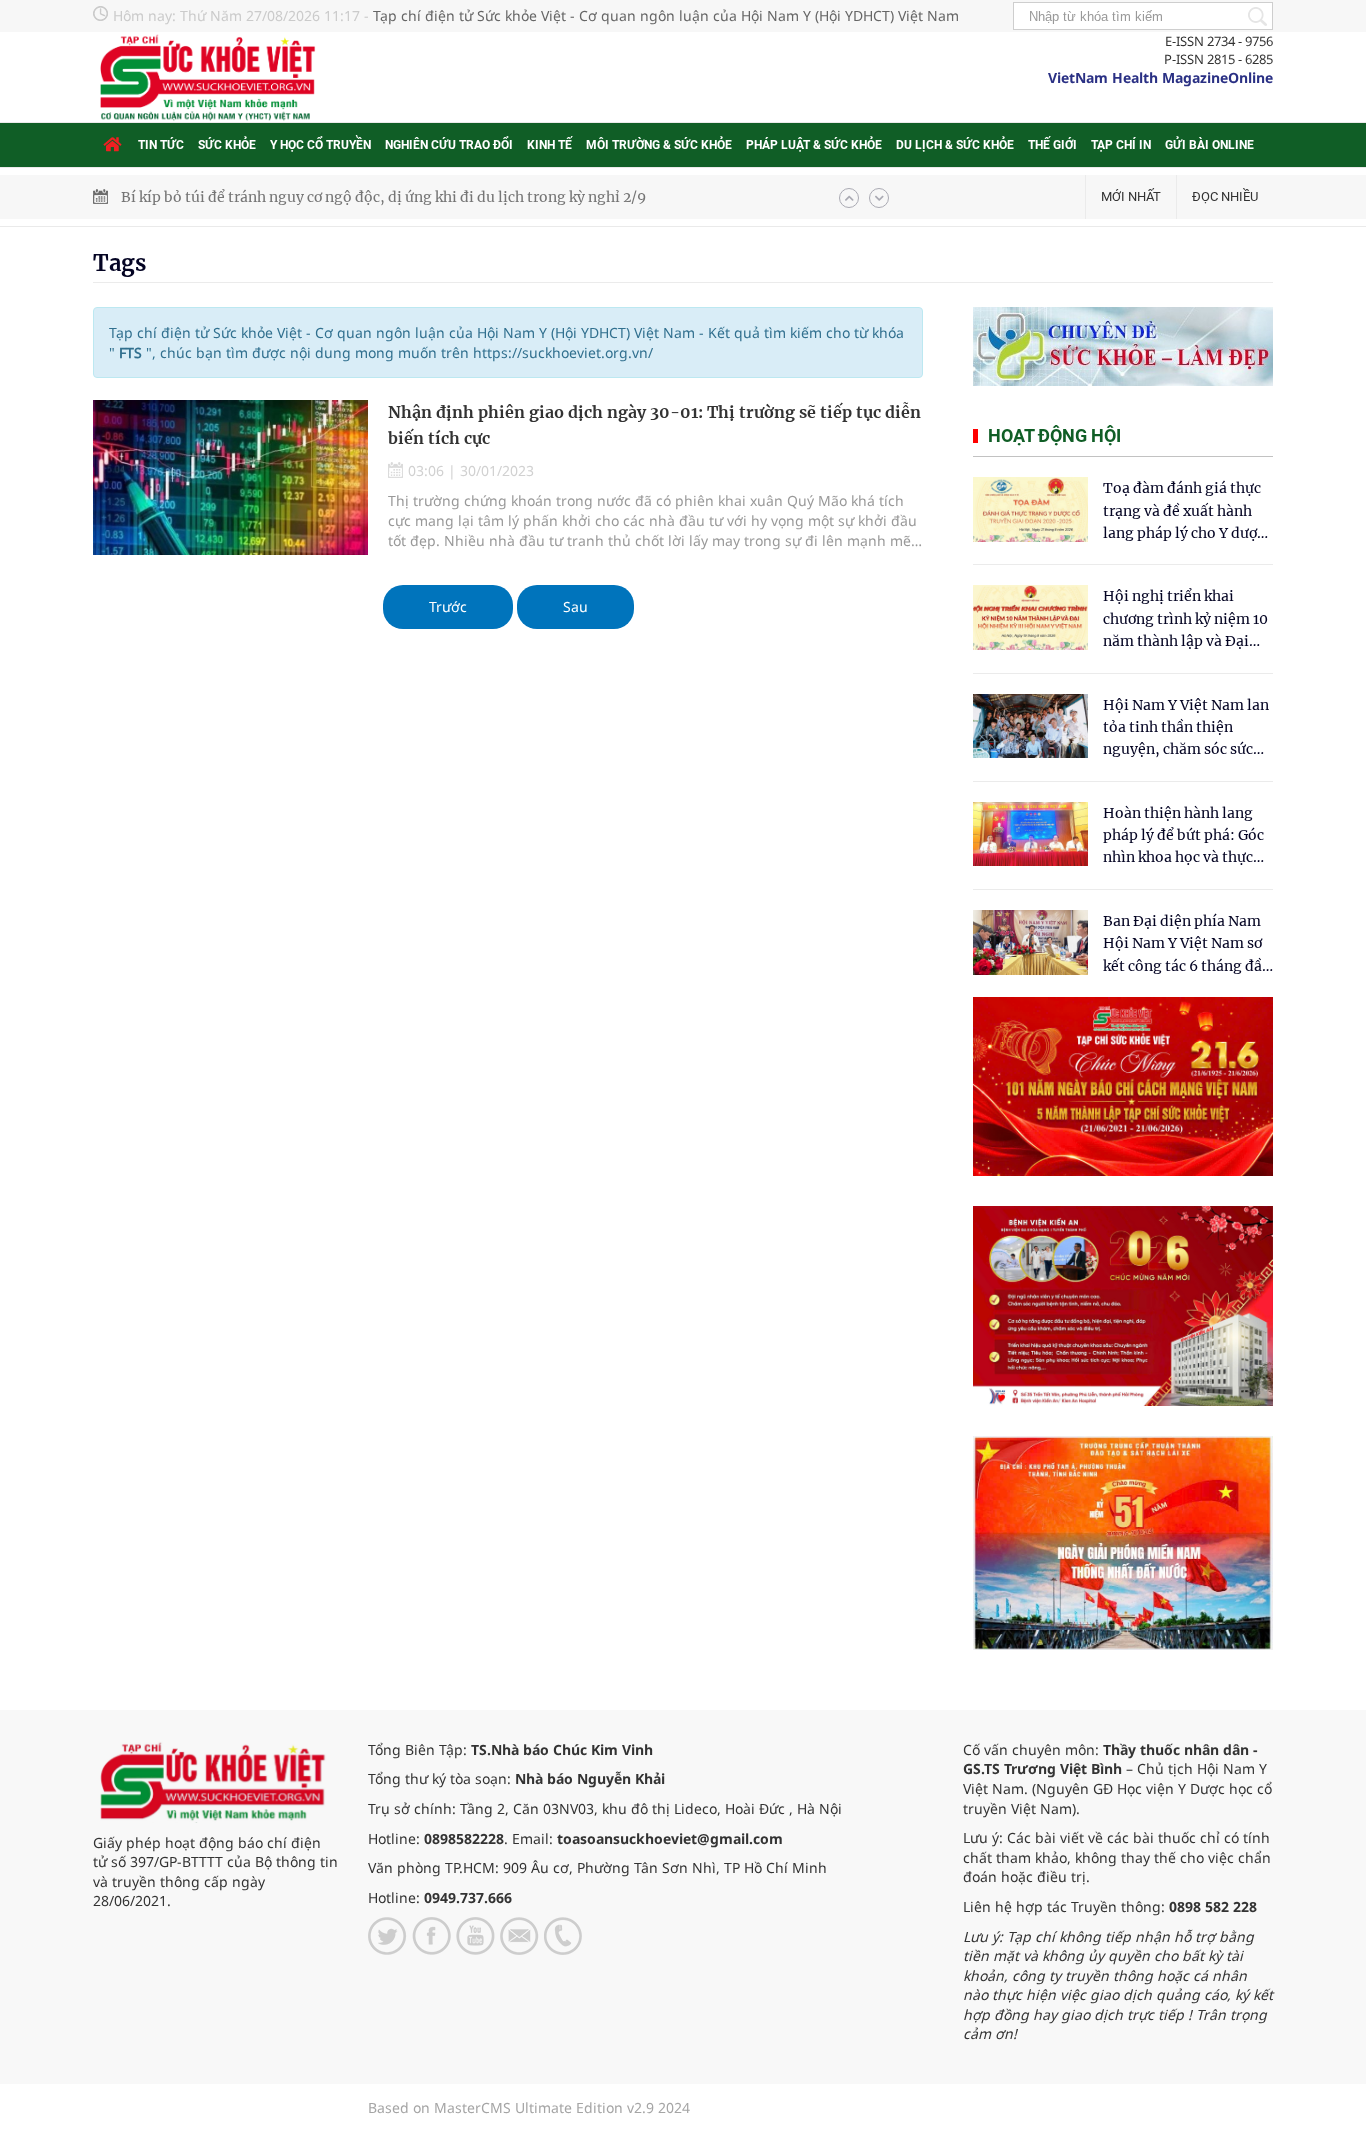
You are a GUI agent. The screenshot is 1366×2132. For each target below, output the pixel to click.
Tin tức (161, 145)
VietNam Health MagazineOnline (1160, 77)
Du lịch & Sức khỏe (955, 145)
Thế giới (1052, 145)
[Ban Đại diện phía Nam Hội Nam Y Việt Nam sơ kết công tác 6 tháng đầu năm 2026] (1030, 942)
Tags (119, 263)
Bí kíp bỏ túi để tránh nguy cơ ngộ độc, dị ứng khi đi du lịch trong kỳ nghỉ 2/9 (383, 197)
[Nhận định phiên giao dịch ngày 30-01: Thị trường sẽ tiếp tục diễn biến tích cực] (230, 477)
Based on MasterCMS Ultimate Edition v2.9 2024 (529, 2107)
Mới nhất (1131, 196)
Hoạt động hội (1054, 435)
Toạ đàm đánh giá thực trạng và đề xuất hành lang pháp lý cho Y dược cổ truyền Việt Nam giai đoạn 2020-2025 (1184, 511)
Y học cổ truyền (320, 145)
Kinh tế (549, 145)
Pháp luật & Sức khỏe (814, 145)
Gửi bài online (1209, 145)
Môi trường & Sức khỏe (659, 145)
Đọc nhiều (1225, 196)
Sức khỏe (227, 145)
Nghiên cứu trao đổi (449, 145)
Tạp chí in (1121, 145)
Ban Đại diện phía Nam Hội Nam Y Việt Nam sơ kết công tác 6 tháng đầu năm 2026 (1187, 944)
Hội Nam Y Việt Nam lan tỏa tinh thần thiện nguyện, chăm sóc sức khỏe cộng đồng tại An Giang (1186, 728)
